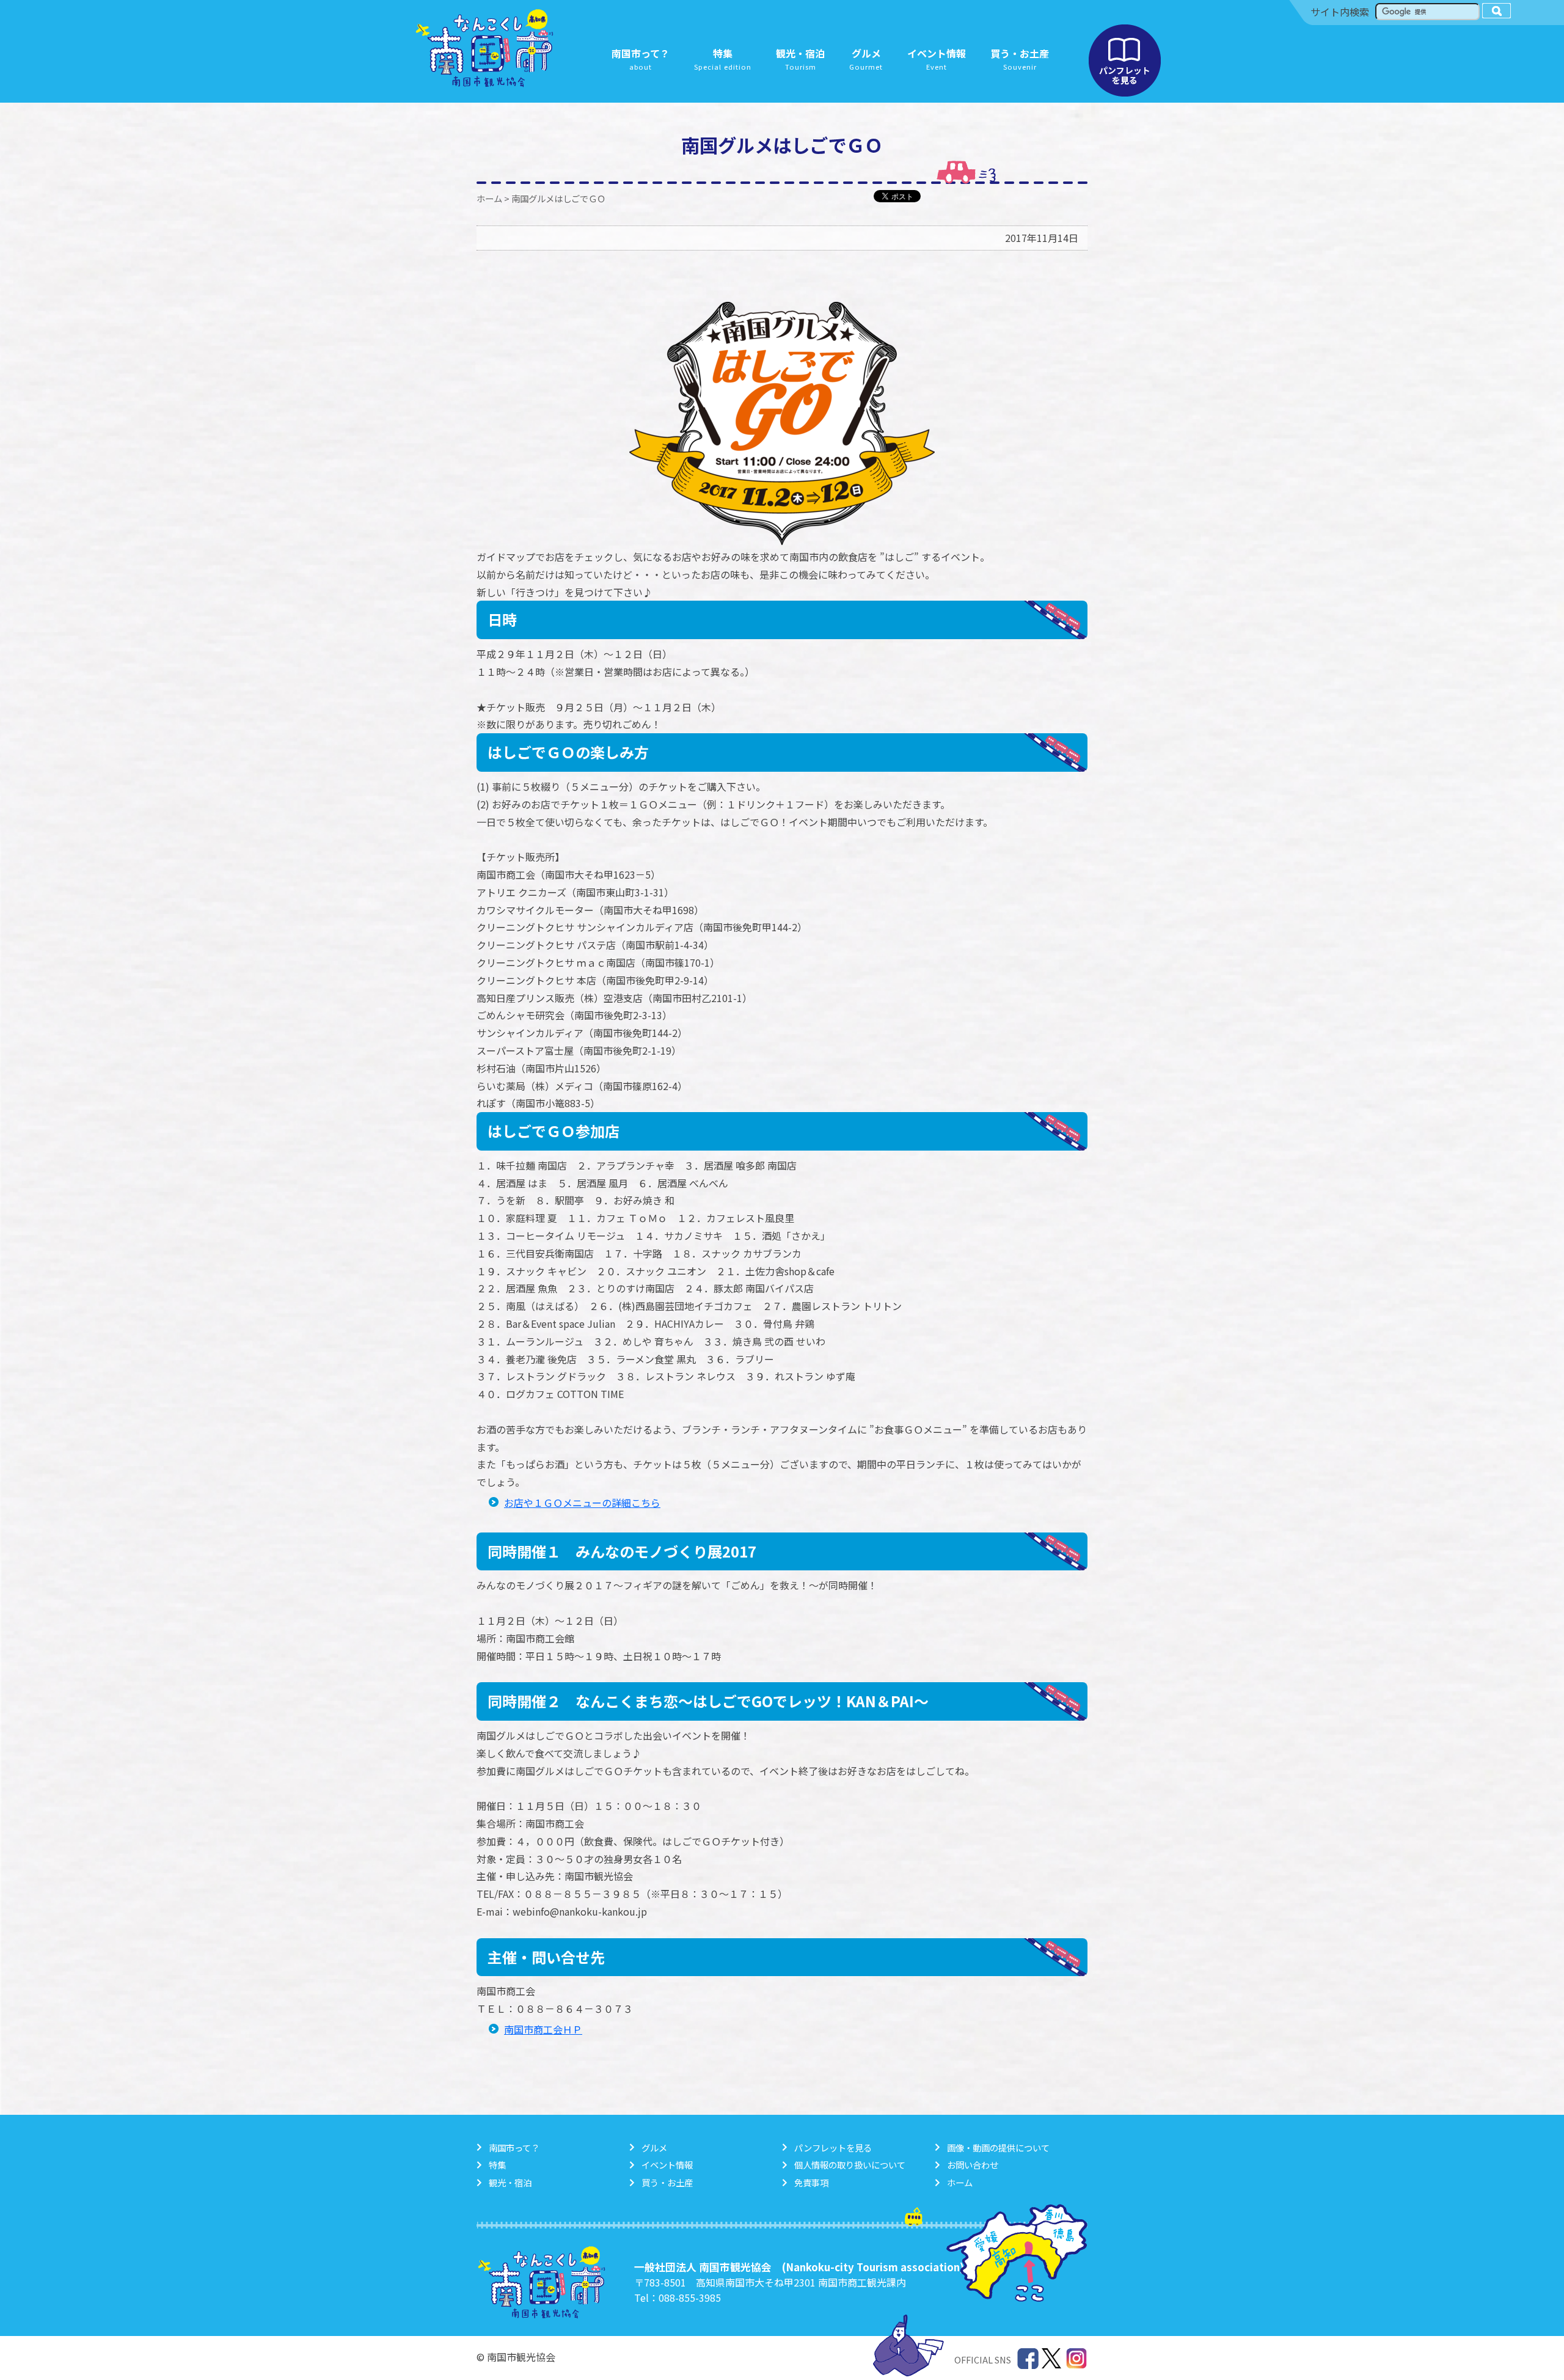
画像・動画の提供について (998, 2147)
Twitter (1052, 2359)
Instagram (1077, 2359)
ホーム (489, 198)
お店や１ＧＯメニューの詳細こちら (582, 1503)
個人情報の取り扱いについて (850, 2165)
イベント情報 (667, 2165)
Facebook (1028, 2359)
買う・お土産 (667, 2182)
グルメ (654, 2147)
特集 (497, 2165)
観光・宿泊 (510, 2182)
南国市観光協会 (484, 48)
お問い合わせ (973, 2165)
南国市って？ (514, 2147)
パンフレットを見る (1125, 60)
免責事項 (811, 2182)
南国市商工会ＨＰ (543, 2029)
